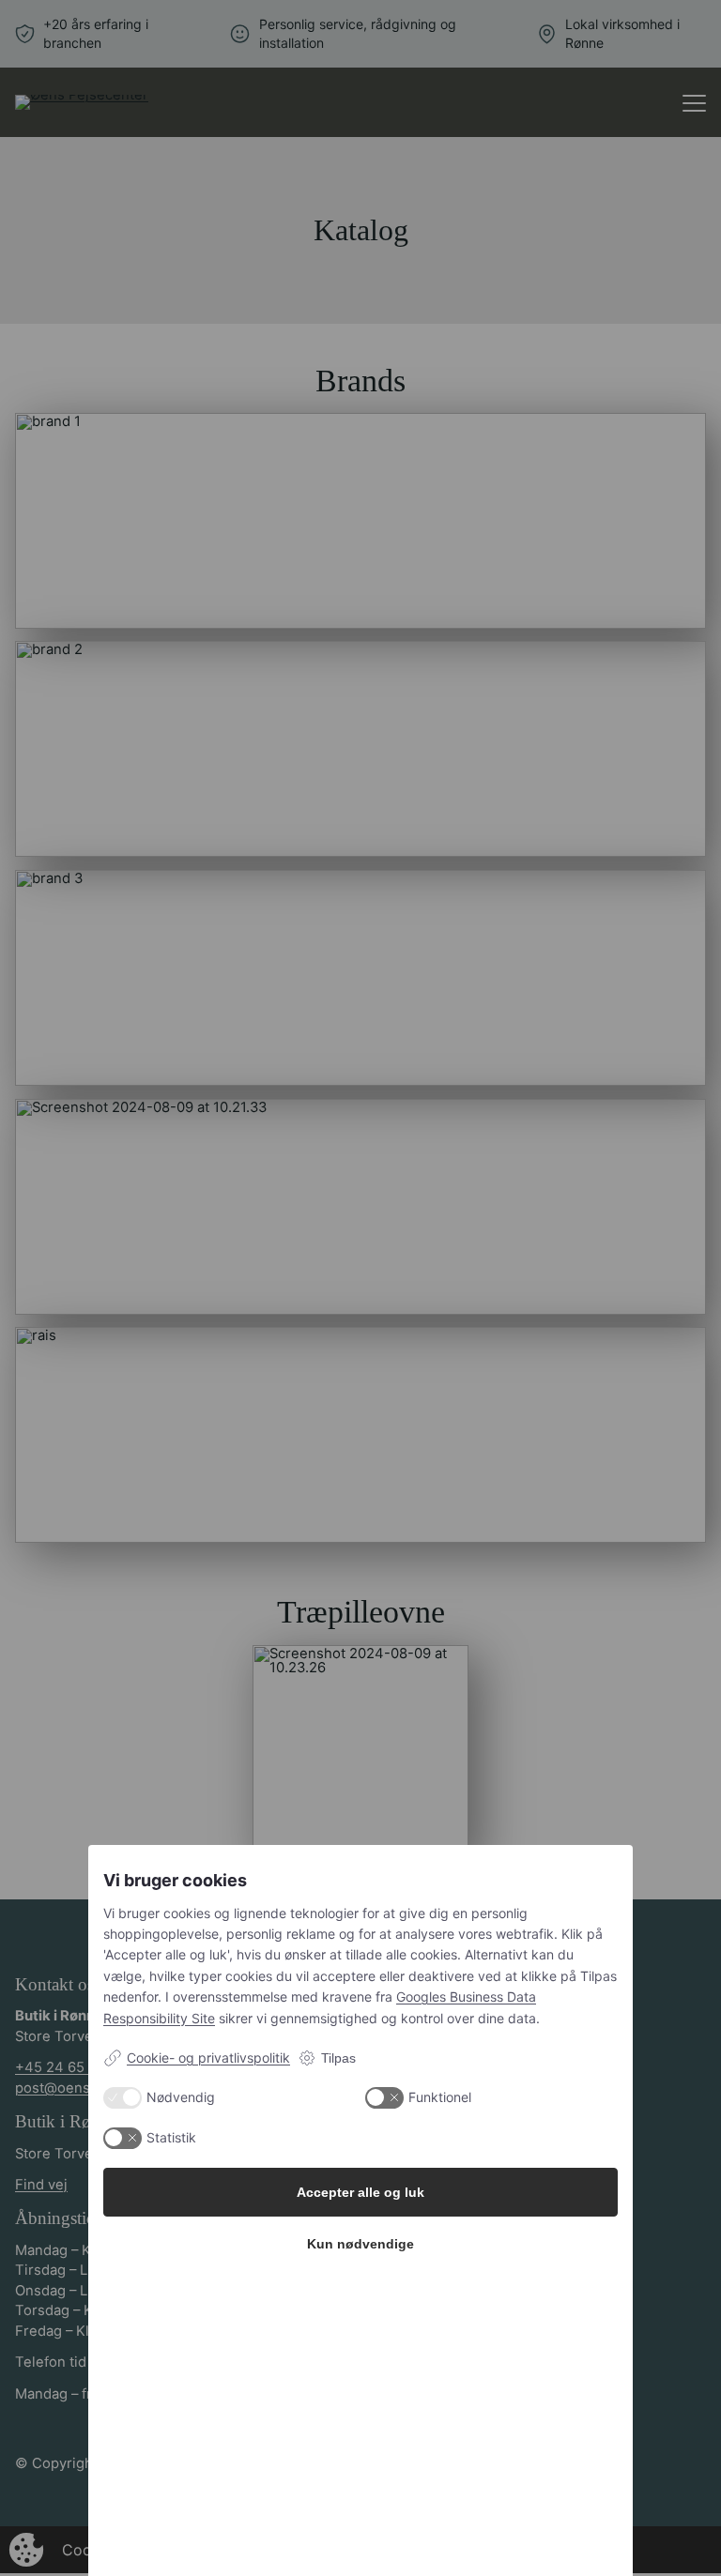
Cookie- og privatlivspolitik (208, 2058)
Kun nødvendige (360, 2244)
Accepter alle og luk (360, 2192)
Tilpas (338, 2058)
